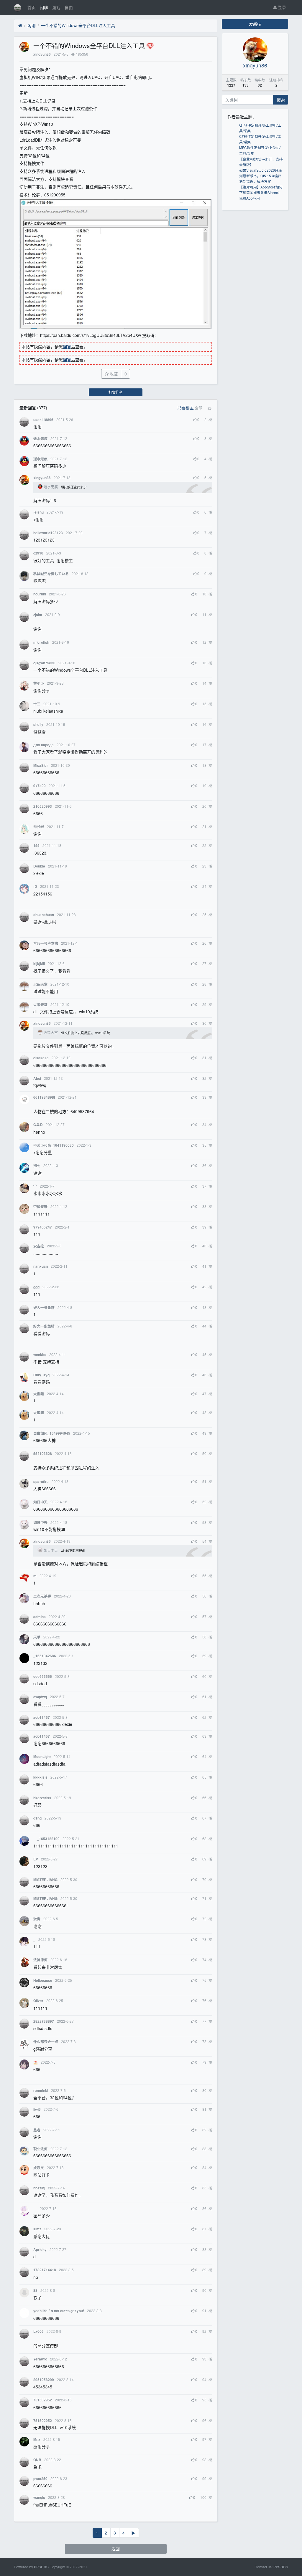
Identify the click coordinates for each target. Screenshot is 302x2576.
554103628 (43, 1454)
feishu (38, 512)
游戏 (56, 7)
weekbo (40, 1355)
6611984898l (44, 1097)
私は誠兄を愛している (51, 574)
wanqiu (39, 2498)
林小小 (39, 683)
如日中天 (40, 1502)
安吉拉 (39, 1246)
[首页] (20, 26)
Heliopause (43, 1980)
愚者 (37, 2130)
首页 (32, 7)
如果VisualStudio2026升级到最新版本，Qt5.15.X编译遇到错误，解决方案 (261, 176)
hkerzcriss (42, 1798)
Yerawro (40, 2359)
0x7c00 (40, 786)
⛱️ (36, 2062)
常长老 (39, 827)
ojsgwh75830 (44, 663)
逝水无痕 (40, 439)
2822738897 (44, 2021)
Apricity (40, 2250)
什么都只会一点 (46, 2042)
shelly (38, 725)
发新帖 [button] (255, 24)
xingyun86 (42, 54)
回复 (67, 347)
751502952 (43, 2400)
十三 (37, 704)
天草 (37, 1637)
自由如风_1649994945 (52, 1433)
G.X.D (38, 1125)
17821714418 (45, 2270)
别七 (37, 1166)
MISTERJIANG (45, 1880)
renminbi (41, 2091)
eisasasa (41, 1058)
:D (35, 886)
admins (40, 1617)
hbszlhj (39, 2188)
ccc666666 (43, 1677)
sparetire (41, 1482)
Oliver (38, 2001)
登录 (281, 7)
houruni (40, 594)
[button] (198, 408)
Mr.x (37, 2440)
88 (35, 2291)
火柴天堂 (40, 984)
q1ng (37, 1818)
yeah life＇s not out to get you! (59, 2311)
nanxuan (41, 1266)
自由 (69, 7)
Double (39, 866)
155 (36, 846)
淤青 (37, 1919)
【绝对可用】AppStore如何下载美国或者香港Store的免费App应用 (261, 192)
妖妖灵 (39, 2168)
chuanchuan (44, 915)
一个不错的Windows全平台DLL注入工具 (78, 25)
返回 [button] (116, 2549)
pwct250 (40, 2479)
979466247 (43, 1227)
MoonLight (42, 1757)
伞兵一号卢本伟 (46, 943)
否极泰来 (40, 1207)
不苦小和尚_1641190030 (54, 1145)
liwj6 (37, 2109)
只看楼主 (186, 408)
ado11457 (42, 1717)
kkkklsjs (40, 1777)
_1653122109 (46, 1839)
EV (36, 1859)
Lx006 (38, 2331)
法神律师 (40, 1960)
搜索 (281, 100)
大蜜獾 (39, 1394)
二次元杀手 (42, 1596)
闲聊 (44, 7)
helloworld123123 (48, 533)
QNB (37, 2460)
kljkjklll (39, 964)
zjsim (38, 615)
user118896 (43, 420)
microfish (41, 642)
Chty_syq (41, 1375)
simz (37, 2229)
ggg (36, 1287)
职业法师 (40, 2149)
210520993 (43, 806)
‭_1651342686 (45, 1656)
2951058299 (44, 2380)
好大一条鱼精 (44, 1308)
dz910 (38, 553)
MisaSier (41, 765)
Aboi (37, 1078)
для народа (44, 745)
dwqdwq (40, 1697)
